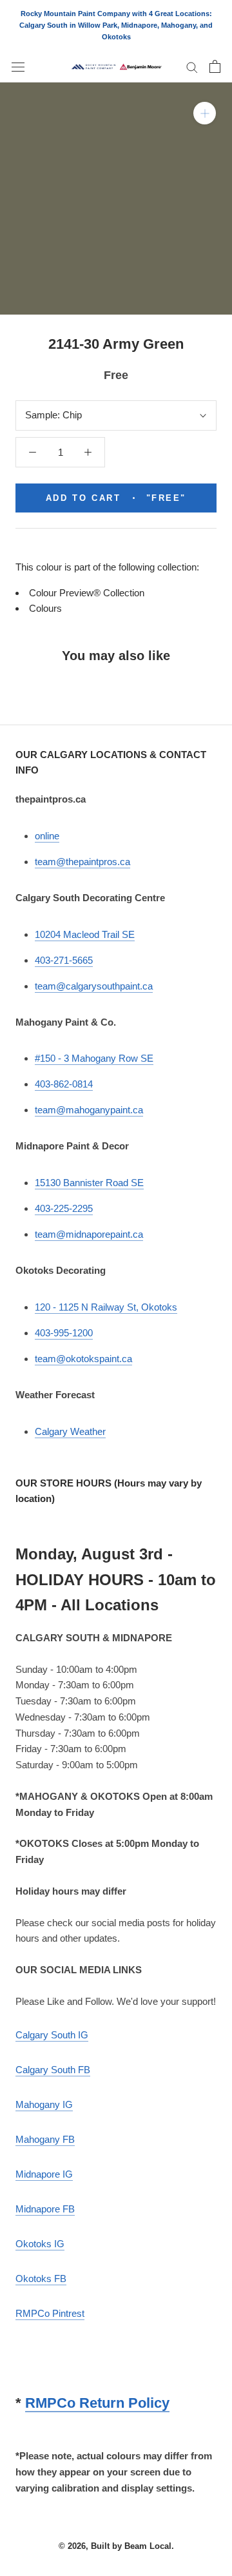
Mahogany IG (44, 2104)
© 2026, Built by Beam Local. (116, 2546)
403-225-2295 (64, 1208)
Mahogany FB (45, 2139)
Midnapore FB (45, 2209)
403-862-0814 (64, 1084)
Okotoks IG (40, 2244)
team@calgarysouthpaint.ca (94, 986)
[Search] (192, 67)
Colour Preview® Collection (87, 593)
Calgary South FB (53, 2070)
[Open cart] (215, 66)
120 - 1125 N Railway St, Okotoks (106, 1307)
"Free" (116, 498)
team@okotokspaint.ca (83, 1359)
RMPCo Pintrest (50, 2313)
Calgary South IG (52, 2035)
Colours (45, 608)
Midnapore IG (44, 2174)
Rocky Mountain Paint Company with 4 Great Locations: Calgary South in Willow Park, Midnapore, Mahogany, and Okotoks (116, 25)
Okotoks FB (41, 2278)
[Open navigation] (18, 66)
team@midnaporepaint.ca (89, 1234)
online (47, 836)
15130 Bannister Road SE (89, 1183)
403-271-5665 (64, 960)
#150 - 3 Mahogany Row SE (94, 1058)
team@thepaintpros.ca (82, 862)
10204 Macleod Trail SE (85, 934)
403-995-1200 (64, 1333)
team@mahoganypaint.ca (89, 1110)
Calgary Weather (70, 1431)
